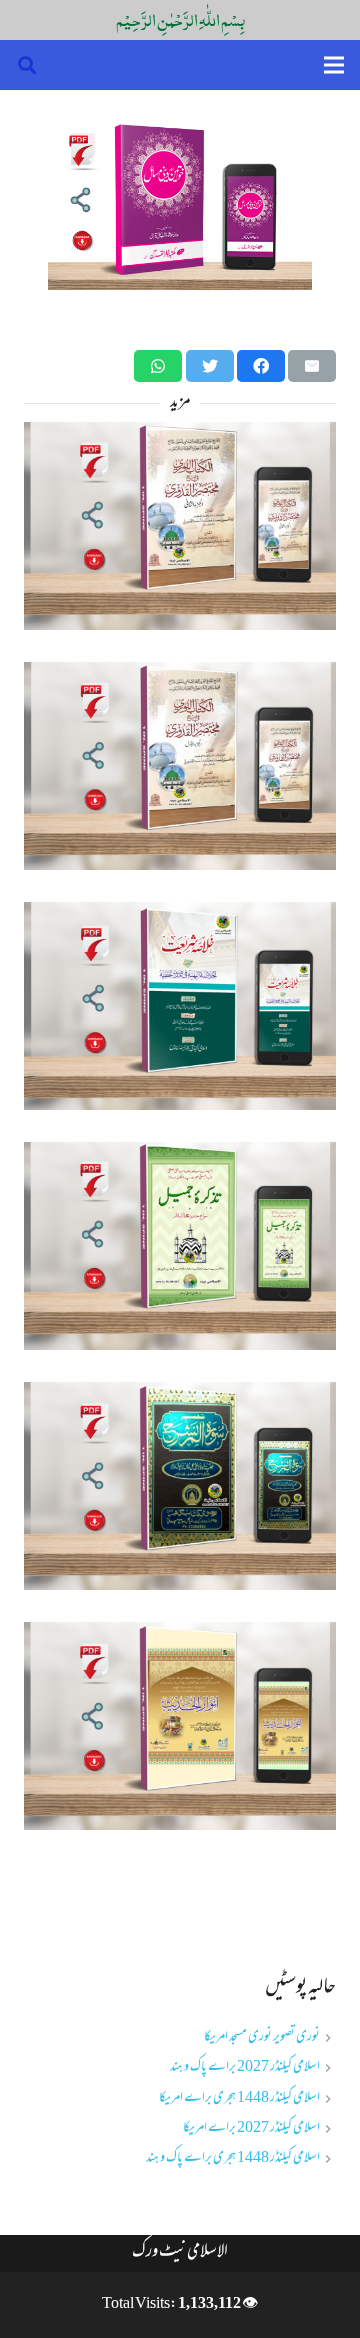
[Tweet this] (210, 366)
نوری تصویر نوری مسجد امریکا (262, 2037)
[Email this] (312, 366)
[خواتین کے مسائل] (180, 202)
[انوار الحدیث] (180, 1726)
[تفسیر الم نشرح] (180, 1486)
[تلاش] (27, 65)
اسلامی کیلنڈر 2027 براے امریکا (251, 2128)
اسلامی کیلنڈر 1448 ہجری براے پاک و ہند (233, 2158)
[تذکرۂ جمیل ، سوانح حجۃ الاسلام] (180, 1246)
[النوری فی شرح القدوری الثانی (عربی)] (180, 526)
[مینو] (334, 65)
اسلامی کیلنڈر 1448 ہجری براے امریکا (239, 2098)
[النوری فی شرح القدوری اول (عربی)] (180, 766)
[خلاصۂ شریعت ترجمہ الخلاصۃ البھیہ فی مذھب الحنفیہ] (180, 1006)
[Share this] (261, 366)
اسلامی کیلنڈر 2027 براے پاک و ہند (245, 2067)
